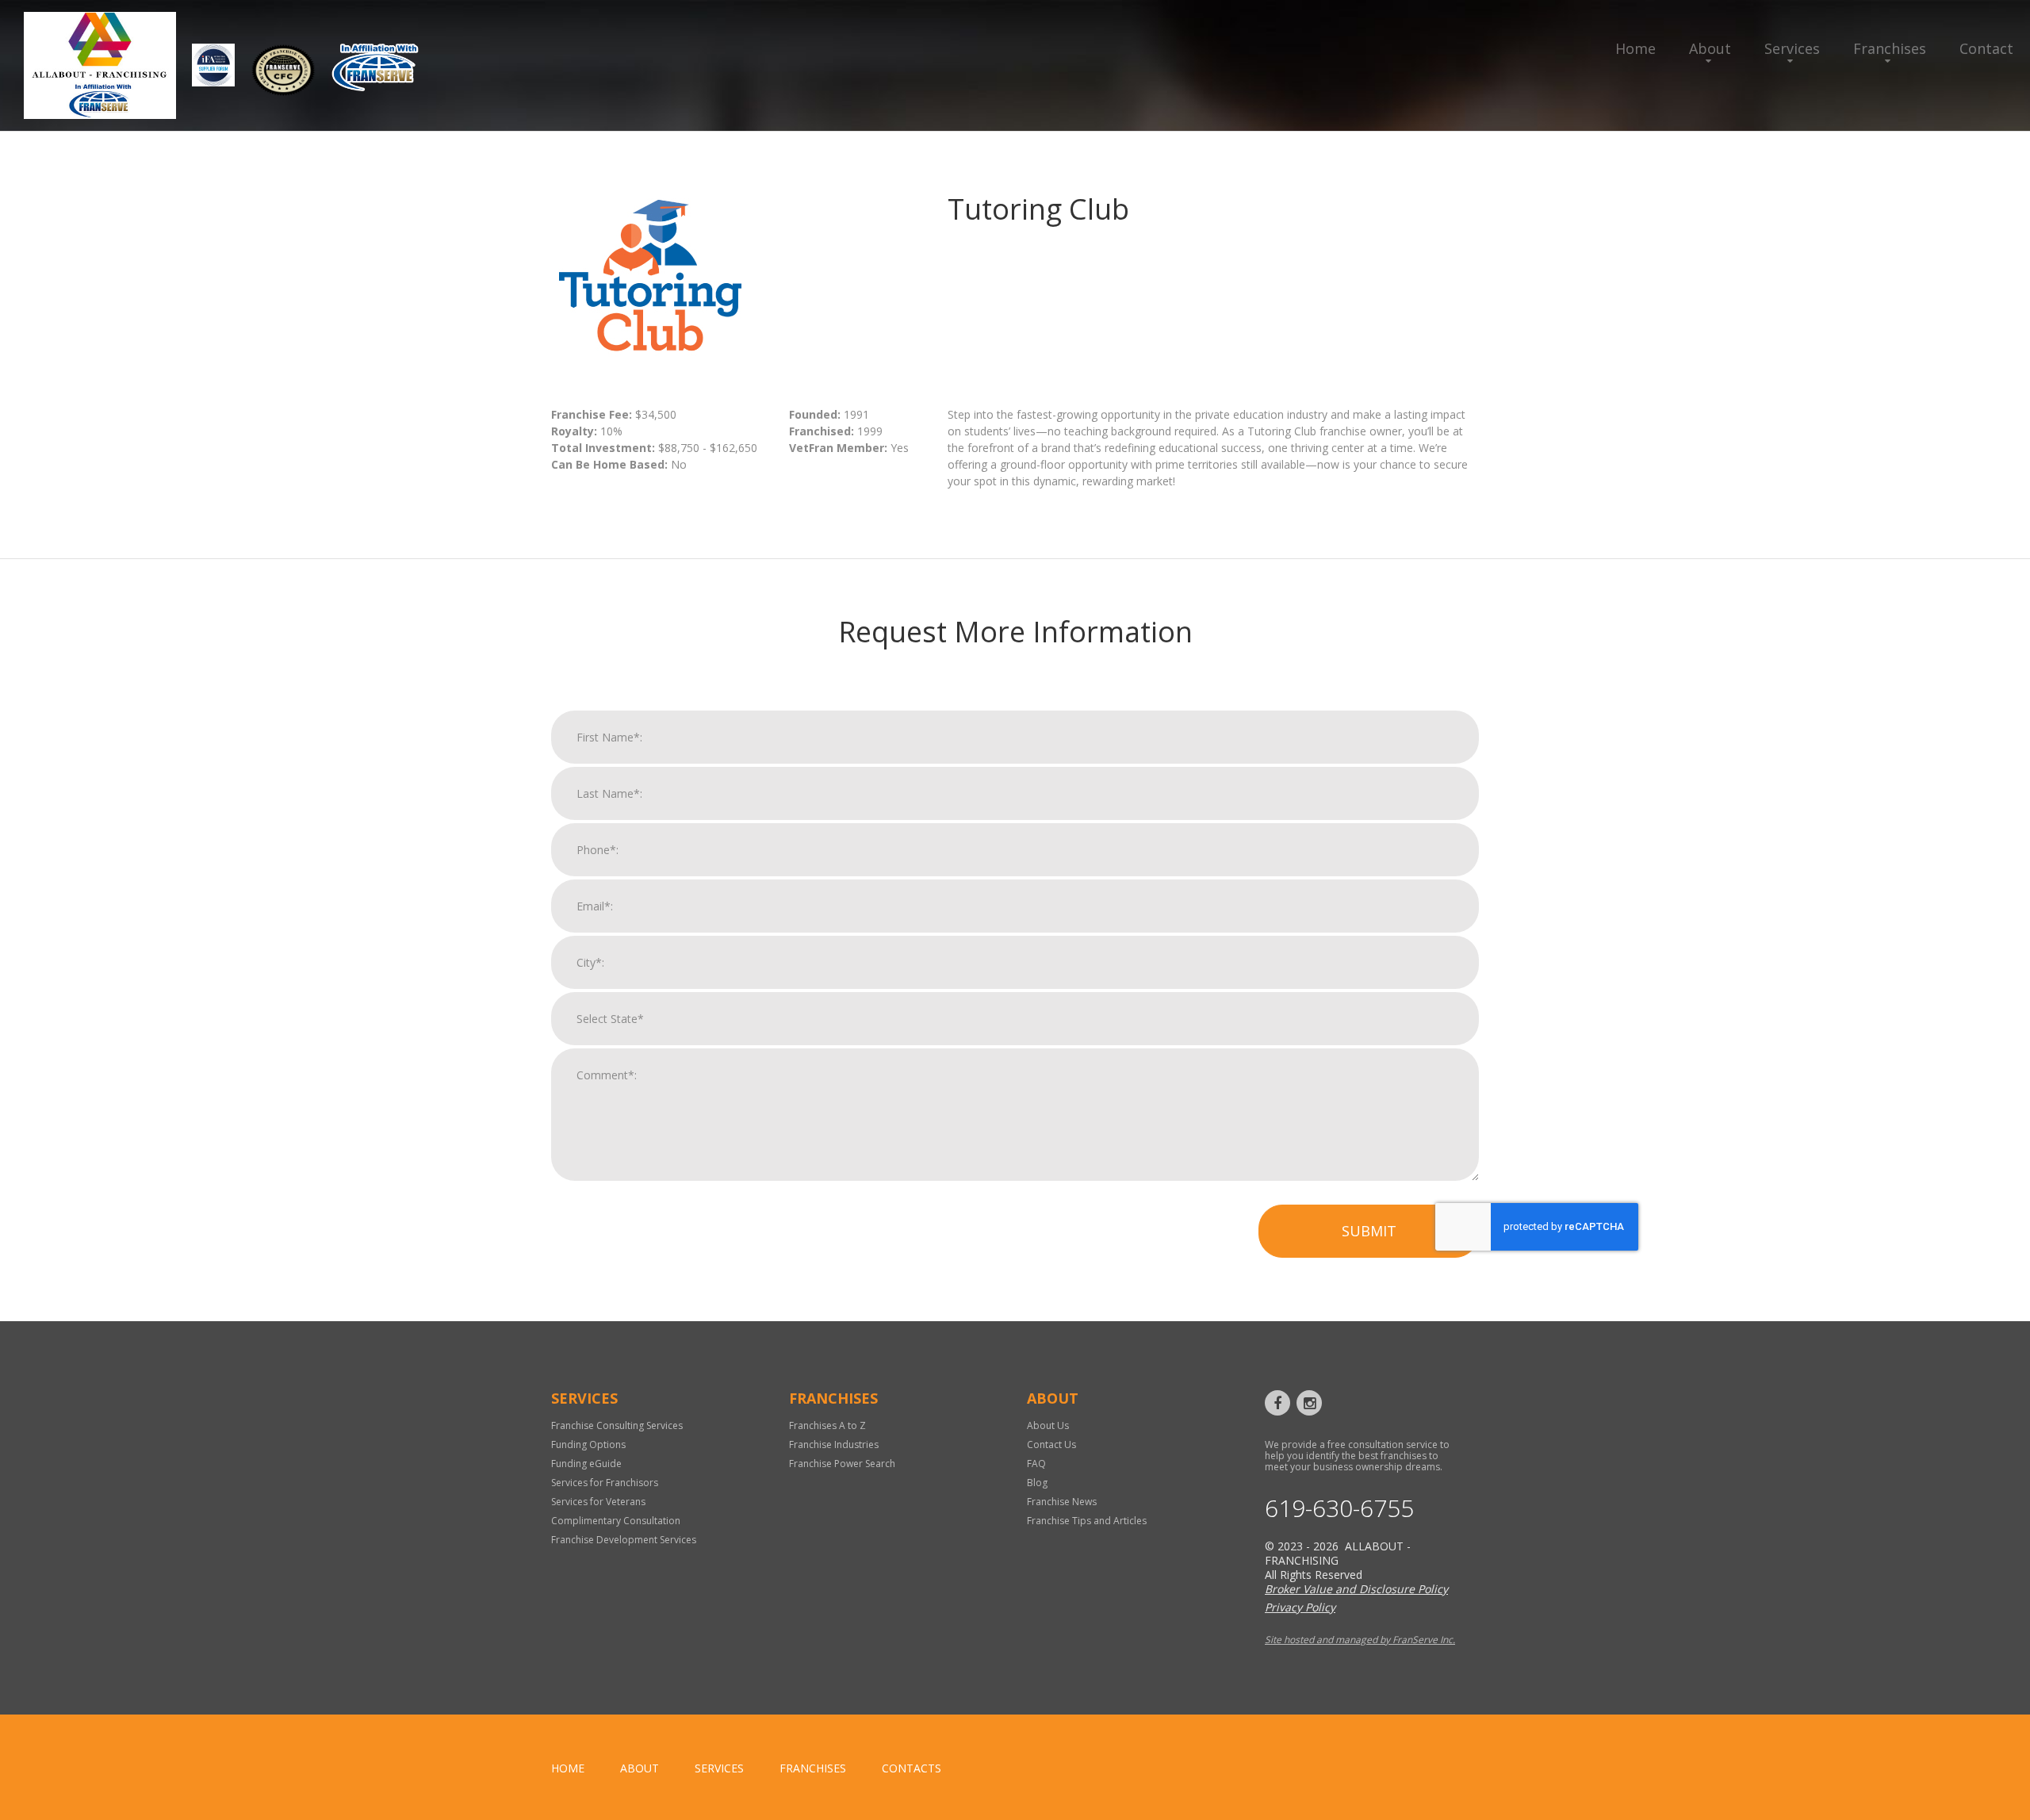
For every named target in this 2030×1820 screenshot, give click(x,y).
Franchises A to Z (827, 1425)
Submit (1369, 1231)
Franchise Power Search (842, 1464)
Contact (1986, 48)
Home (1635, 48)
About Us (1048, 1425)
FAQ (1036, 1464)
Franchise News (1062, 1502)
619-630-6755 (1339, 1508)
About (1710, 48)
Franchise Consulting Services (617, 1425)
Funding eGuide (586, 1464)
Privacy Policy (1300, 1607)
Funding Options (588, 1445)
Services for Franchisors (605, 1483)
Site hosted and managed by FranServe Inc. (1360, 1640)
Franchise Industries (834, 1445)
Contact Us (1051, 1445)
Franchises (1890, 48)
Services (1792, 48)
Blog (1037, 1483)
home (568, 1768)
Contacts (912, 1768)
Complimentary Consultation (616, 1521)
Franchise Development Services (624, 1540)
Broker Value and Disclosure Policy (1356, 1589)
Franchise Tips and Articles (1087, 1521)
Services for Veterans (598, 1502)
